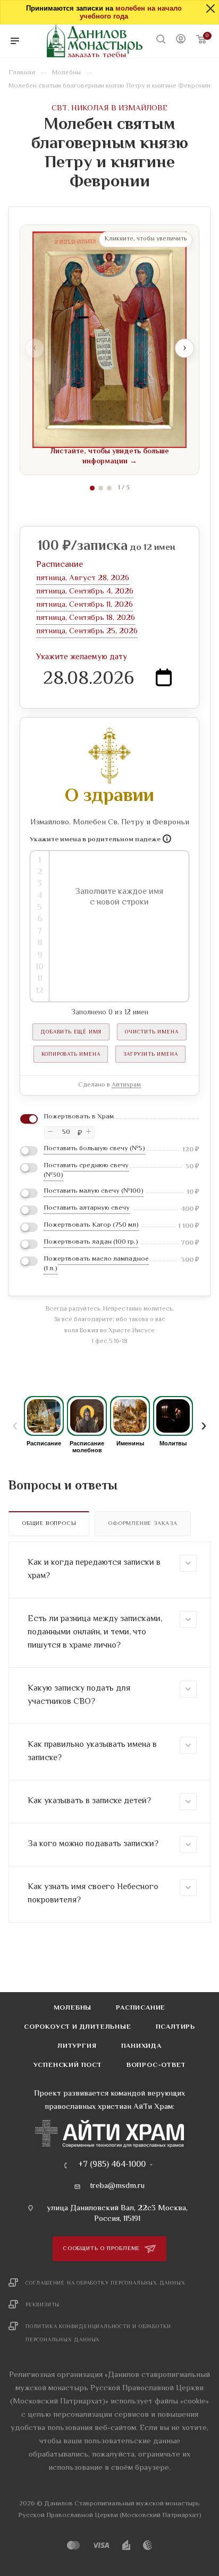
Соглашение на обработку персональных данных (105, 2283)
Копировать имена (71, 1054)
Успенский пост (68, 2065)
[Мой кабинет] (181, 41)
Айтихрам (126, 1085)
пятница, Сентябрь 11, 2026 (85, 605)
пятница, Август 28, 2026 (83, 578)
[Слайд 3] (109, 488)
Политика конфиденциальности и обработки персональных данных (98, 2333)
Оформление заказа (143, 1524)
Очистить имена (151, 1032)
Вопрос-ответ (156, 2065)
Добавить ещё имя (71, 1032)
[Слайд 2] (101, 488)
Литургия (77, 2046)
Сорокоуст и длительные (78, 2027)
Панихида (141, 2046)
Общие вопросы (49, 1524)
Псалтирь (175, 2027)
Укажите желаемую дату (82, 657)
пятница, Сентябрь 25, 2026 (87, 631)
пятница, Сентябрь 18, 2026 (86, 618)
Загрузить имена (150, 1054)
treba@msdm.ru (117, 2186)
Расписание (141, 2008)
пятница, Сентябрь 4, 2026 (85, 592)
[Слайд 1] (92, 488)
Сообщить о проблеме (102, 2249)
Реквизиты (43, 2305)
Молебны (73, 2008)
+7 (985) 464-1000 (112, 2165)
